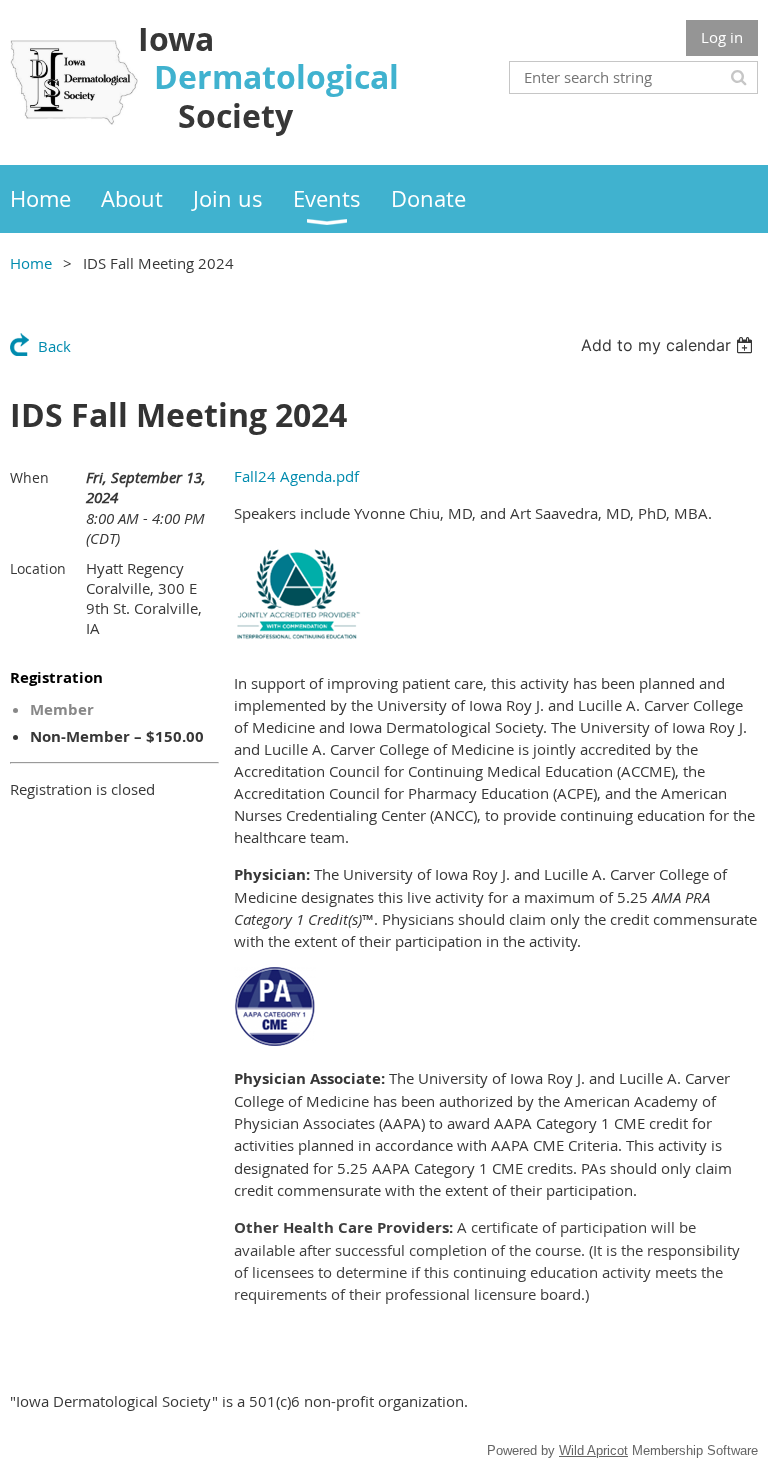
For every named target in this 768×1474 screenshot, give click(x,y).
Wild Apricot (593, 1450)
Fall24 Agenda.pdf (296, 476)
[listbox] (669, 345)
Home (31, 263)
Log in (722, 37)
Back (54, 346)
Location (38, 568)
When (29, 477)
